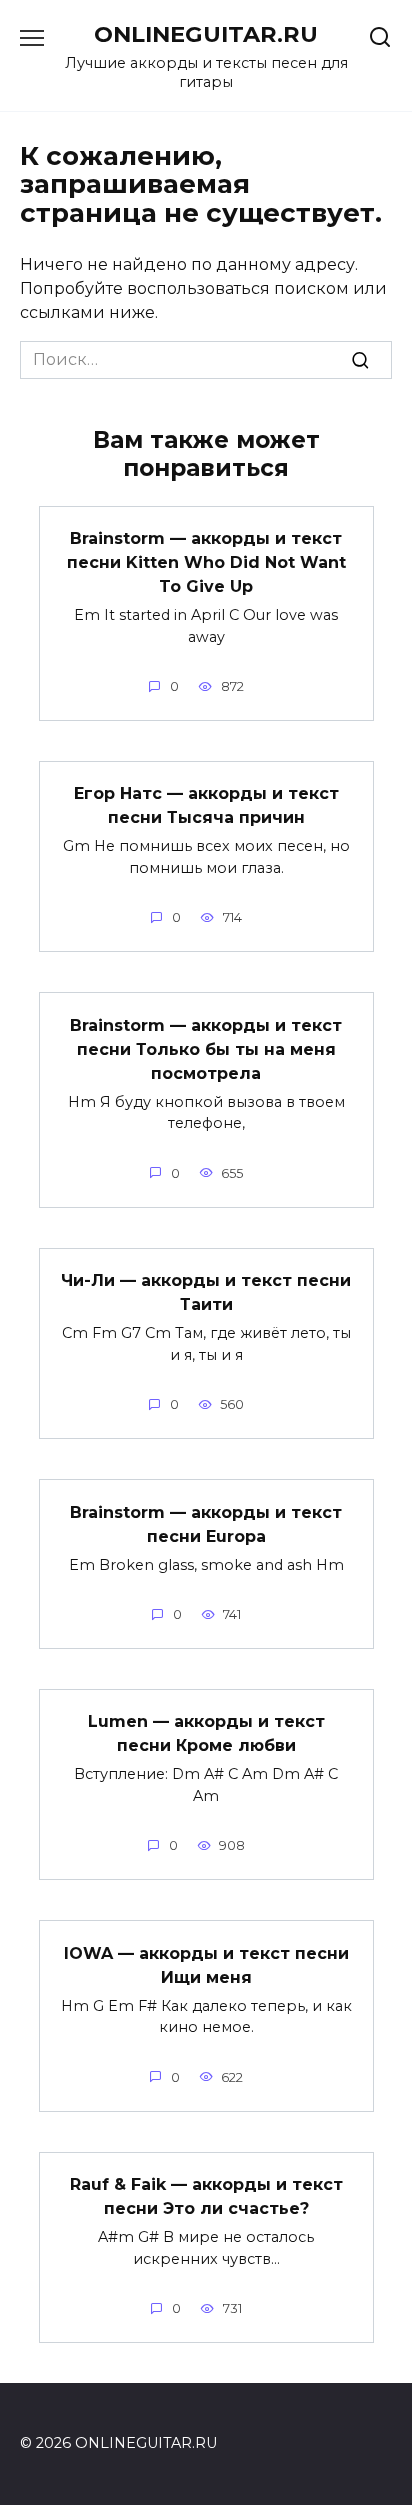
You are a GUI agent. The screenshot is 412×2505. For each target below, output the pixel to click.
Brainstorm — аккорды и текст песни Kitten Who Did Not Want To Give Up (206, 562)
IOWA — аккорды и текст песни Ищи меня (206, 1964)
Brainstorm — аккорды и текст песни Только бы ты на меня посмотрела (206, 1048)
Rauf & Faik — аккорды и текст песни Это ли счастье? (206, 2196)
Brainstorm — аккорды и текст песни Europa (206, 1523)
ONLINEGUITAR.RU (206, 34)
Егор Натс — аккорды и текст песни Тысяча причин (206, 805)
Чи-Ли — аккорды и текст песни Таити (206, 1292)
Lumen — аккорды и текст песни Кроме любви (206, 1733)
